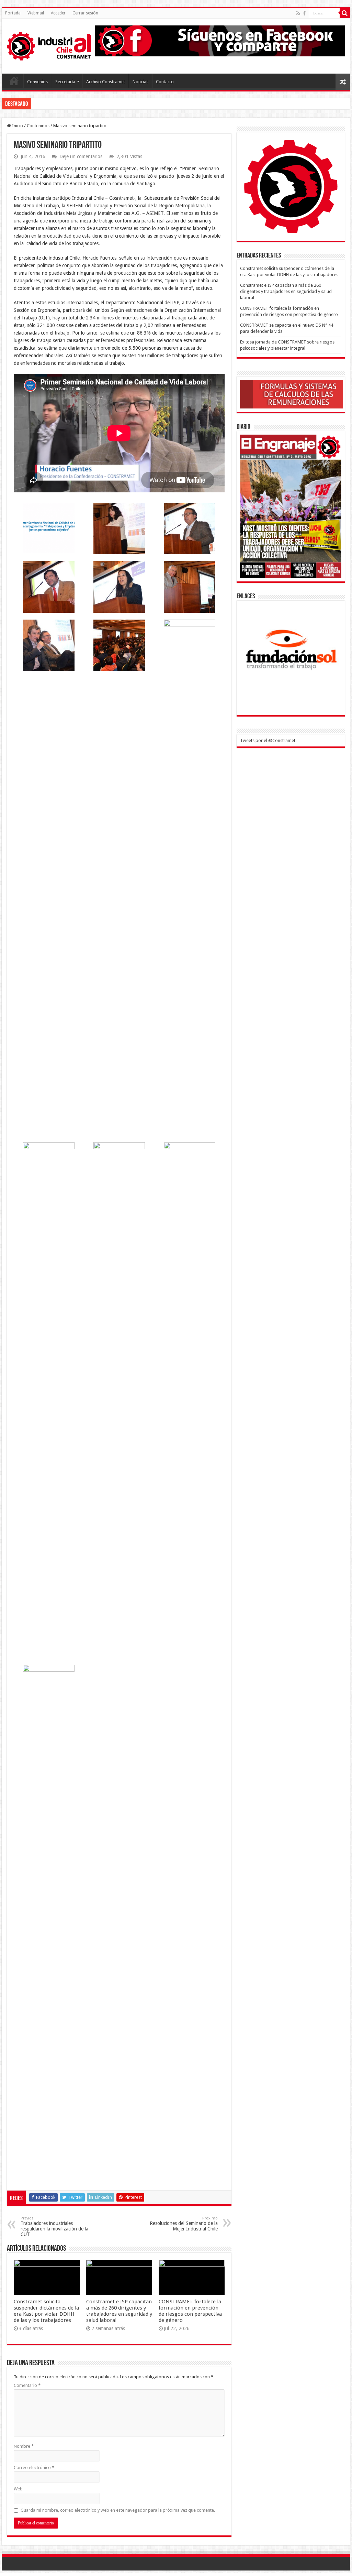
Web (18, 2489)
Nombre (24, 2446)
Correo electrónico (34, 2468)
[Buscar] (345, 13)
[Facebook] (304, 13)
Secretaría (65, 82)
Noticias (140, 82)
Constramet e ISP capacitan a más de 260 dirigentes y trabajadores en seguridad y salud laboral (119, 2311)
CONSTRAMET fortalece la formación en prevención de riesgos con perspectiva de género (190, 2311)
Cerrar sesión (85, 13)
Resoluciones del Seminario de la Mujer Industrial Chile (184, 2224)
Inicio (17, 126)
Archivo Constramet (106, 82)
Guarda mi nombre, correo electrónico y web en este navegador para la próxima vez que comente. (118, 2510)
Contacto (165, 82)
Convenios (37, 82)
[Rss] (298, 13)
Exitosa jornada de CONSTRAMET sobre (72, 104)
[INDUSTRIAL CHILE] (49, 45)
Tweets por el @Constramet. (268, 740)
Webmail (36, 13)
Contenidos (38, 126)
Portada (13, 13)
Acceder (58, 13)
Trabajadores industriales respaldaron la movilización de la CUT (54, 2226)
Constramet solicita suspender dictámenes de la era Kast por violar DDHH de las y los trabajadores (46, 2311)
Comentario (27, 2385)
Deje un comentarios (81, 156)
